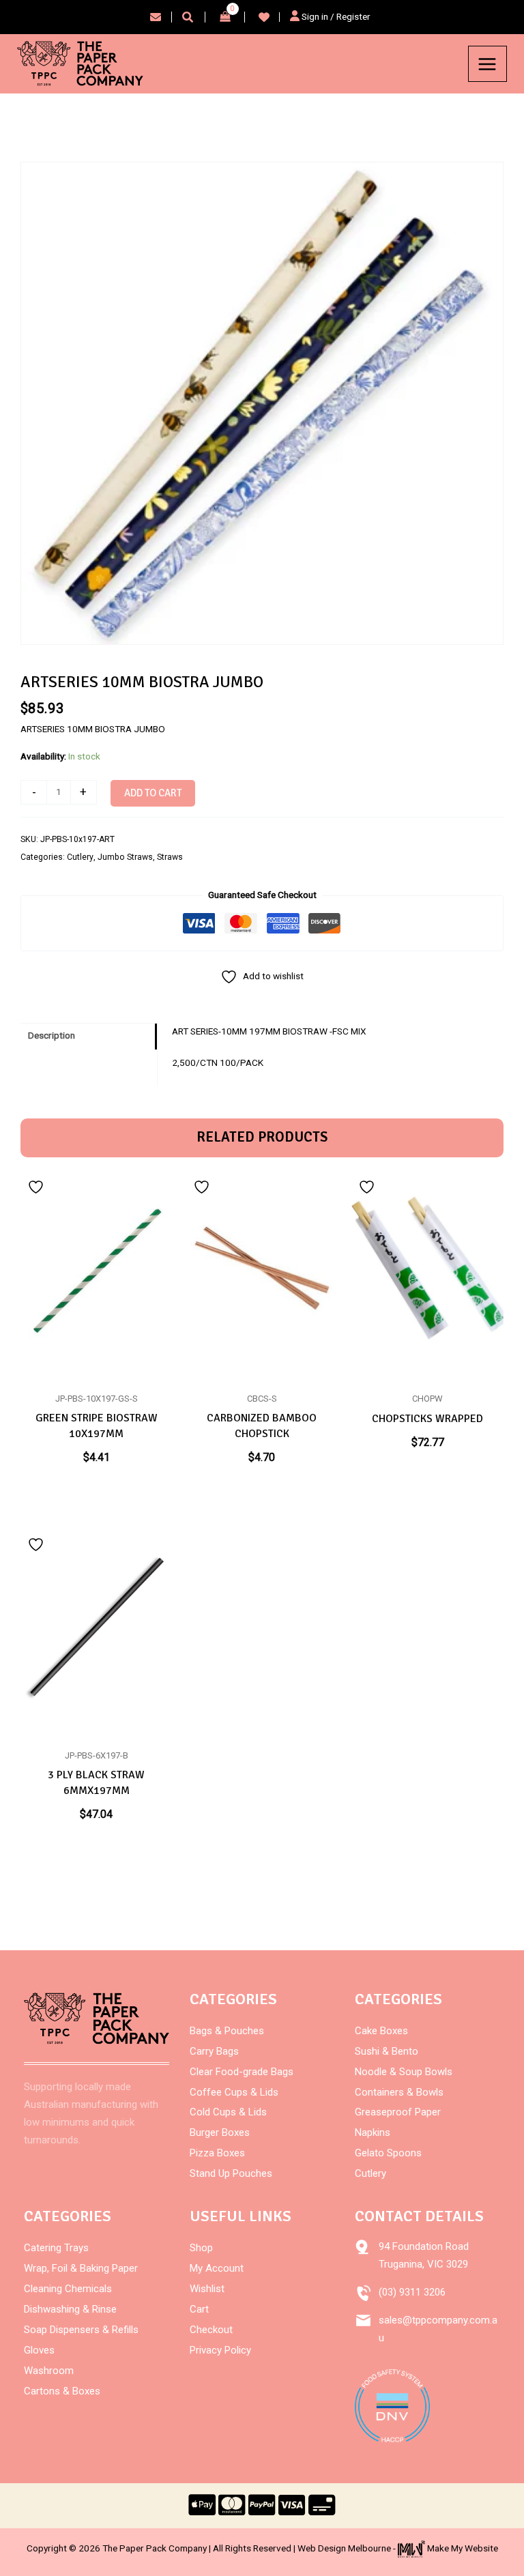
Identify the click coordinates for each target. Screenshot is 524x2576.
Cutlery (80, 857)
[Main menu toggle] (487, 64)
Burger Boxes (220, 2132)
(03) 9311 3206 (412, 2292)
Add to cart (153, 793)
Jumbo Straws (125, 857)
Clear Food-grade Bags (242, 2072)
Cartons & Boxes (62, 2391)
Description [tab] (52, 1035)
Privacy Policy (220, 2350)
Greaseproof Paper (398, 2112)
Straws (170, 857)
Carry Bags (214, 2051)
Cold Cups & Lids (228, 2112)
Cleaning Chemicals (68, 2289)
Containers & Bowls (399, 2092)
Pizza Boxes (217, 2153)
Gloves (39, 2350)
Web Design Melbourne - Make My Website (398, 2548)
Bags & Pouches (227, 2031)
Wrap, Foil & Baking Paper (81, 2268)
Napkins (373, 2132)
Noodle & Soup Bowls (404, 2072)
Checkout (211, 2330)
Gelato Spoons (388, 2153)
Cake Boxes (381, 2031)
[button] (188, 19)
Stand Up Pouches (231, 2173)
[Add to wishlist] (38, 1187)
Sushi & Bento (387, 2051)
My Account (217, 2268)
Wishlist (207, 2289)
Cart (199, 2309)
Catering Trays (56, 2248)
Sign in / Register (335, 16)
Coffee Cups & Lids (234, 2092)
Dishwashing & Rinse (70, 2309)
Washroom (49, 2371)
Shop (201, 2248)
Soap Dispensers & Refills (81, 2330)
